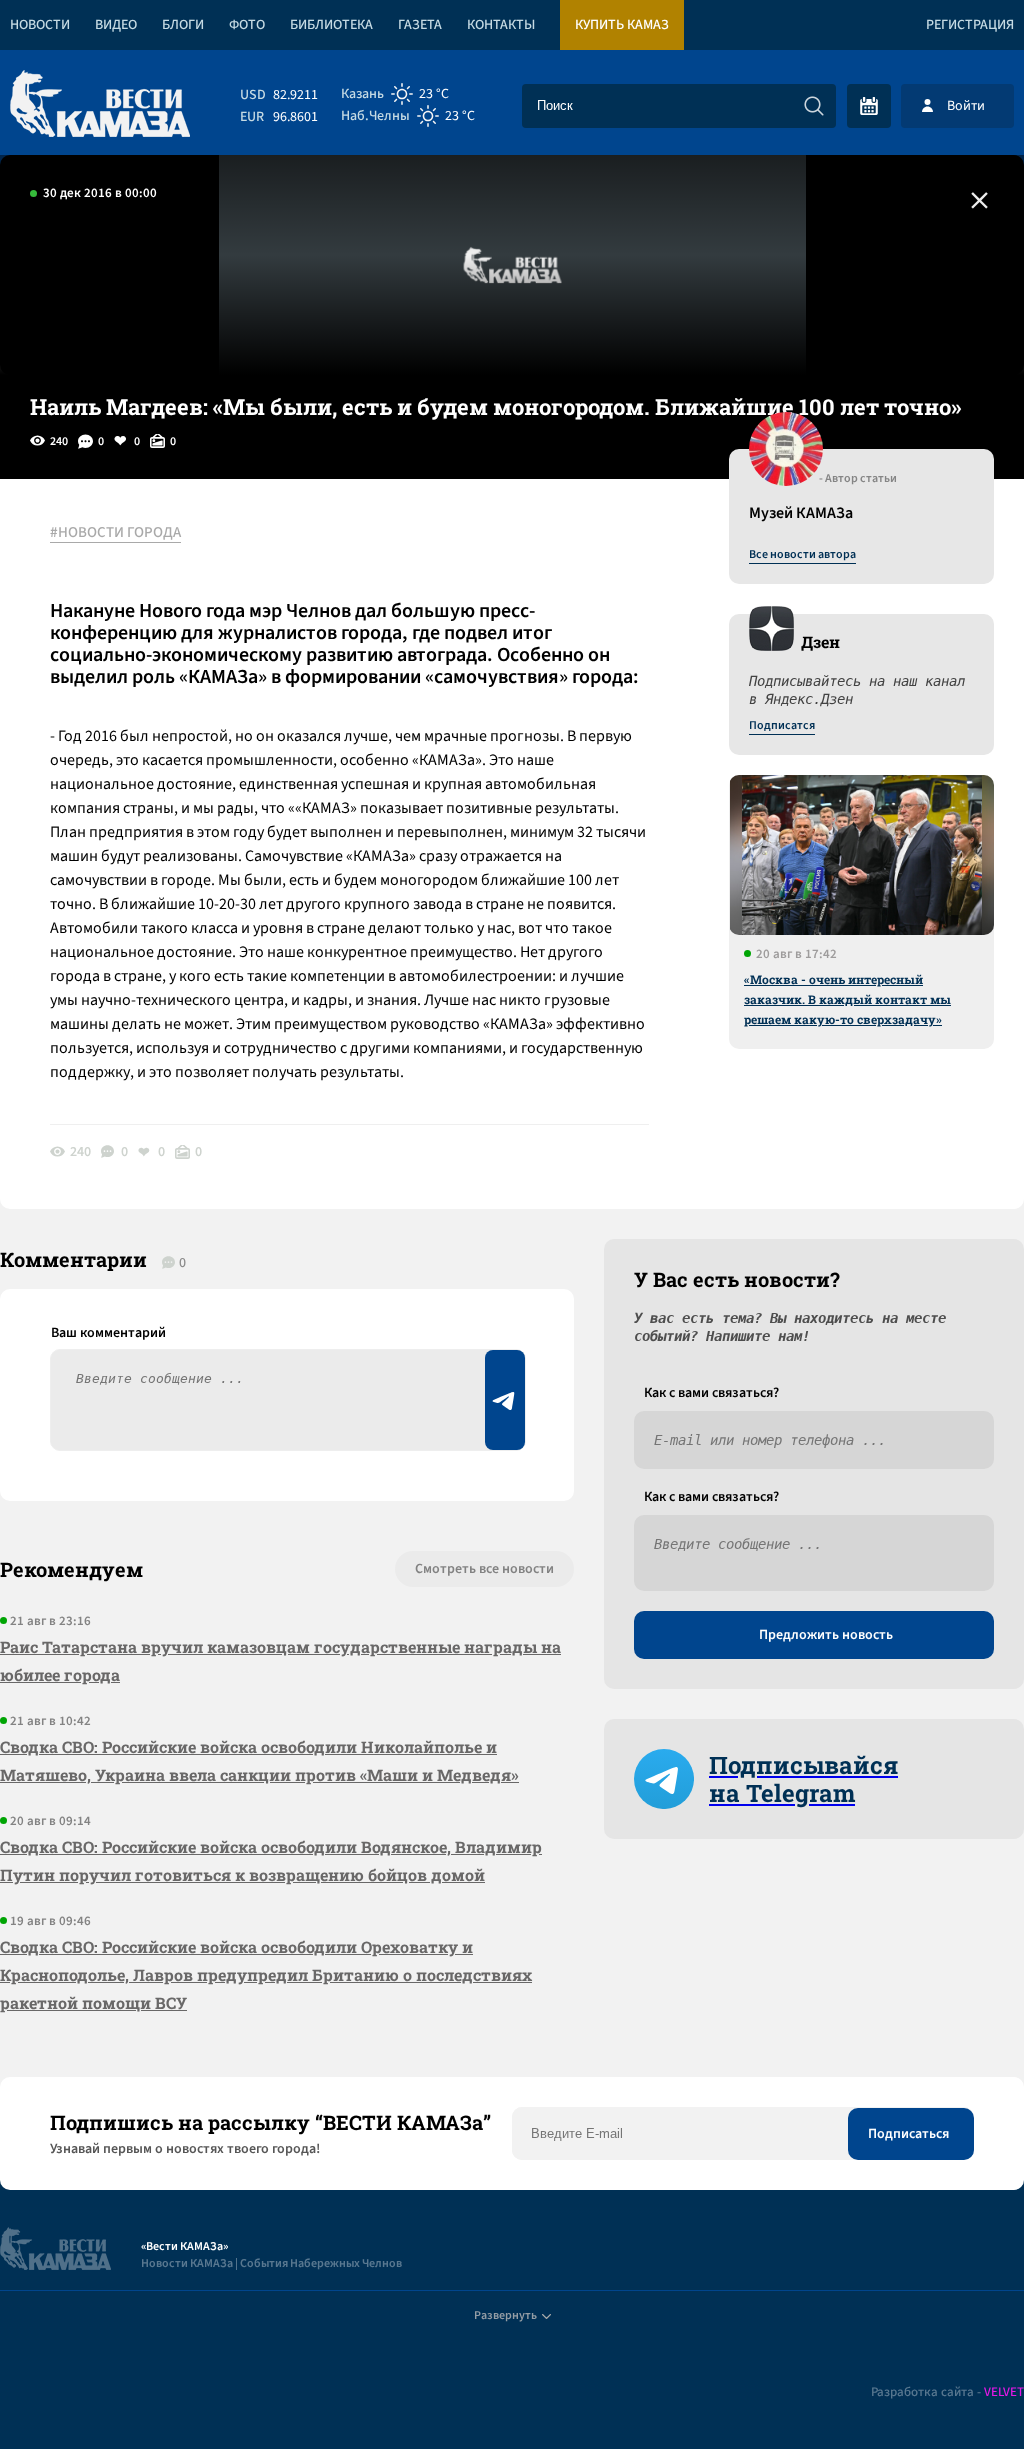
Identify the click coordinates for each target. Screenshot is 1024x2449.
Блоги (183, 25)
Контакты (501, 25)
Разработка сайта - (947, 2392)
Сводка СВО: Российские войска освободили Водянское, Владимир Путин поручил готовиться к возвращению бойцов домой (271, 1860)
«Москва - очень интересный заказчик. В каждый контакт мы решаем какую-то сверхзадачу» (847, 999)
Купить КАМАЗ (622, 25)
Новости (40, 25)
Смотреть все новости (484, 1569)
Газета (420, 25)
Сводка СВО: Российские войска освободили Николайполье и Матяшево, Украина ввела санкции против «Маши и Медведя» (259, 1760)
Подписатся (782, 726)
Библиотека (331, 25)
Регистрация (970, 25)
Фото (247, 25)
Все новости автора (802, 555)
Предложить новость (826, 1635)
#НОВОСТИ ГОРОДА (115, 533)
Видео (116, 25)
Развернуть (505, 2315)
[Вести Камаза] (100, 105)
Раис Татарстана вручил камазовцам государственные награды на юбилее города (280, 1660)
